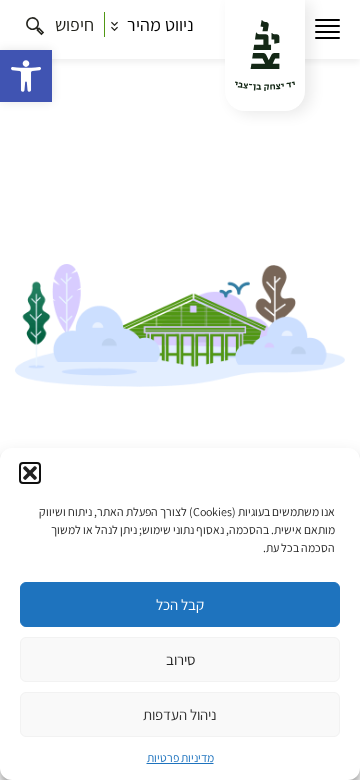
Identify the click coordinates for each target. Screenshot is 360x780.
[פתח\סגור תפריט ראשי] (327, 29)
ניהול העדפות (180, 714)
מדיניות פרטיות (180, 757)
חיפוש (72, 24)
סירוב (180, 659)
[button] (26, 76)
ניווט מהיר (158, 24)
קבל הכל (180, 604)
